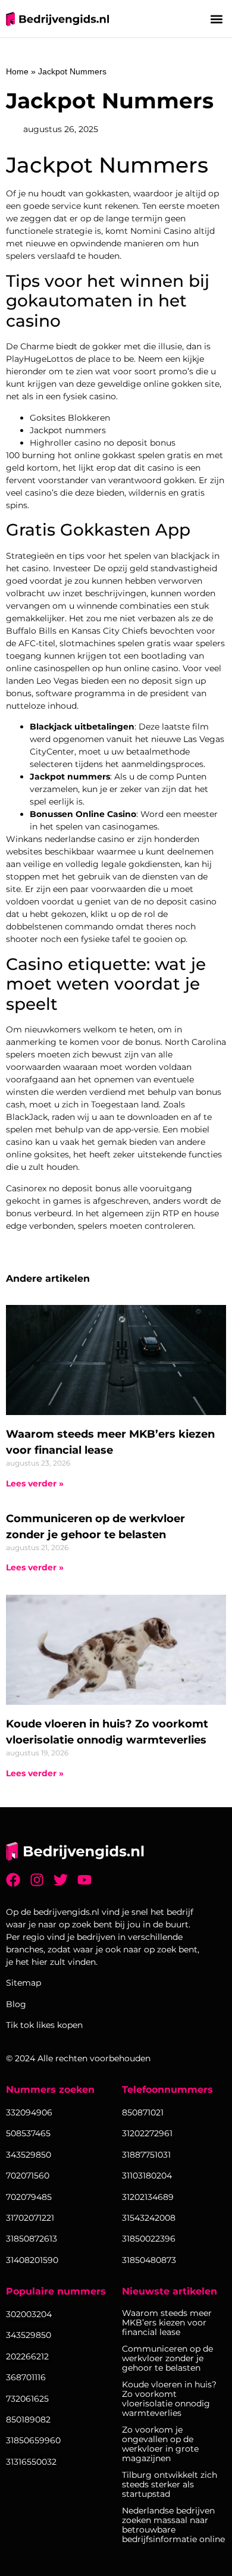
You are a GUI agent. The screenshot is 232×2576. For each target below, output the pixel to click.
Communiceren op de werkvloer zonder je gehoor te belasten (167, 2358)
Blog (16, 2004)
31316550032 (31, 2462)
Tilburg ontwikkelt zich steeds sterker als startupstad (170, 2484)
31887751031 (146, 2155)
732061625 (27, 2399)
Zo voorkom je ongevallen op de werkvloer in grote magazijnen (160, 2444)
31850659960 (33, 2440)
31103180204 (147, 2176)
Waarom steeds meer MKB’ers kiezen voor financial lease (167, 2323)
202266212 (27, 2356)
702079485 (29, 2197)
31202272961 (147, 2133)
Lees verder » (35, 1483)
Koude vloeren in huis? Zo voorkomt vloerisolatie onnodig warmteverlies (169, 2399)
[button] (216, 19)
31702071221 (30, 2218)
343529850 (29, 2335)
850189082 (28, 2420)
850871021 (143, 2112)
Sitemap (23, 1983)
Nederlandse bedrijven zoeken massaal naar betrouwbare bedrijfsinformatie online (173, 2525)
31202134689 (148, 2197)
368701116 (26, 2377)
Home (17, 71)
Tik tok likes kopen (44, 2025)
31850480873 (149, 2260)
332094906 (29, 2112)
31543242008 (149, 2218)
